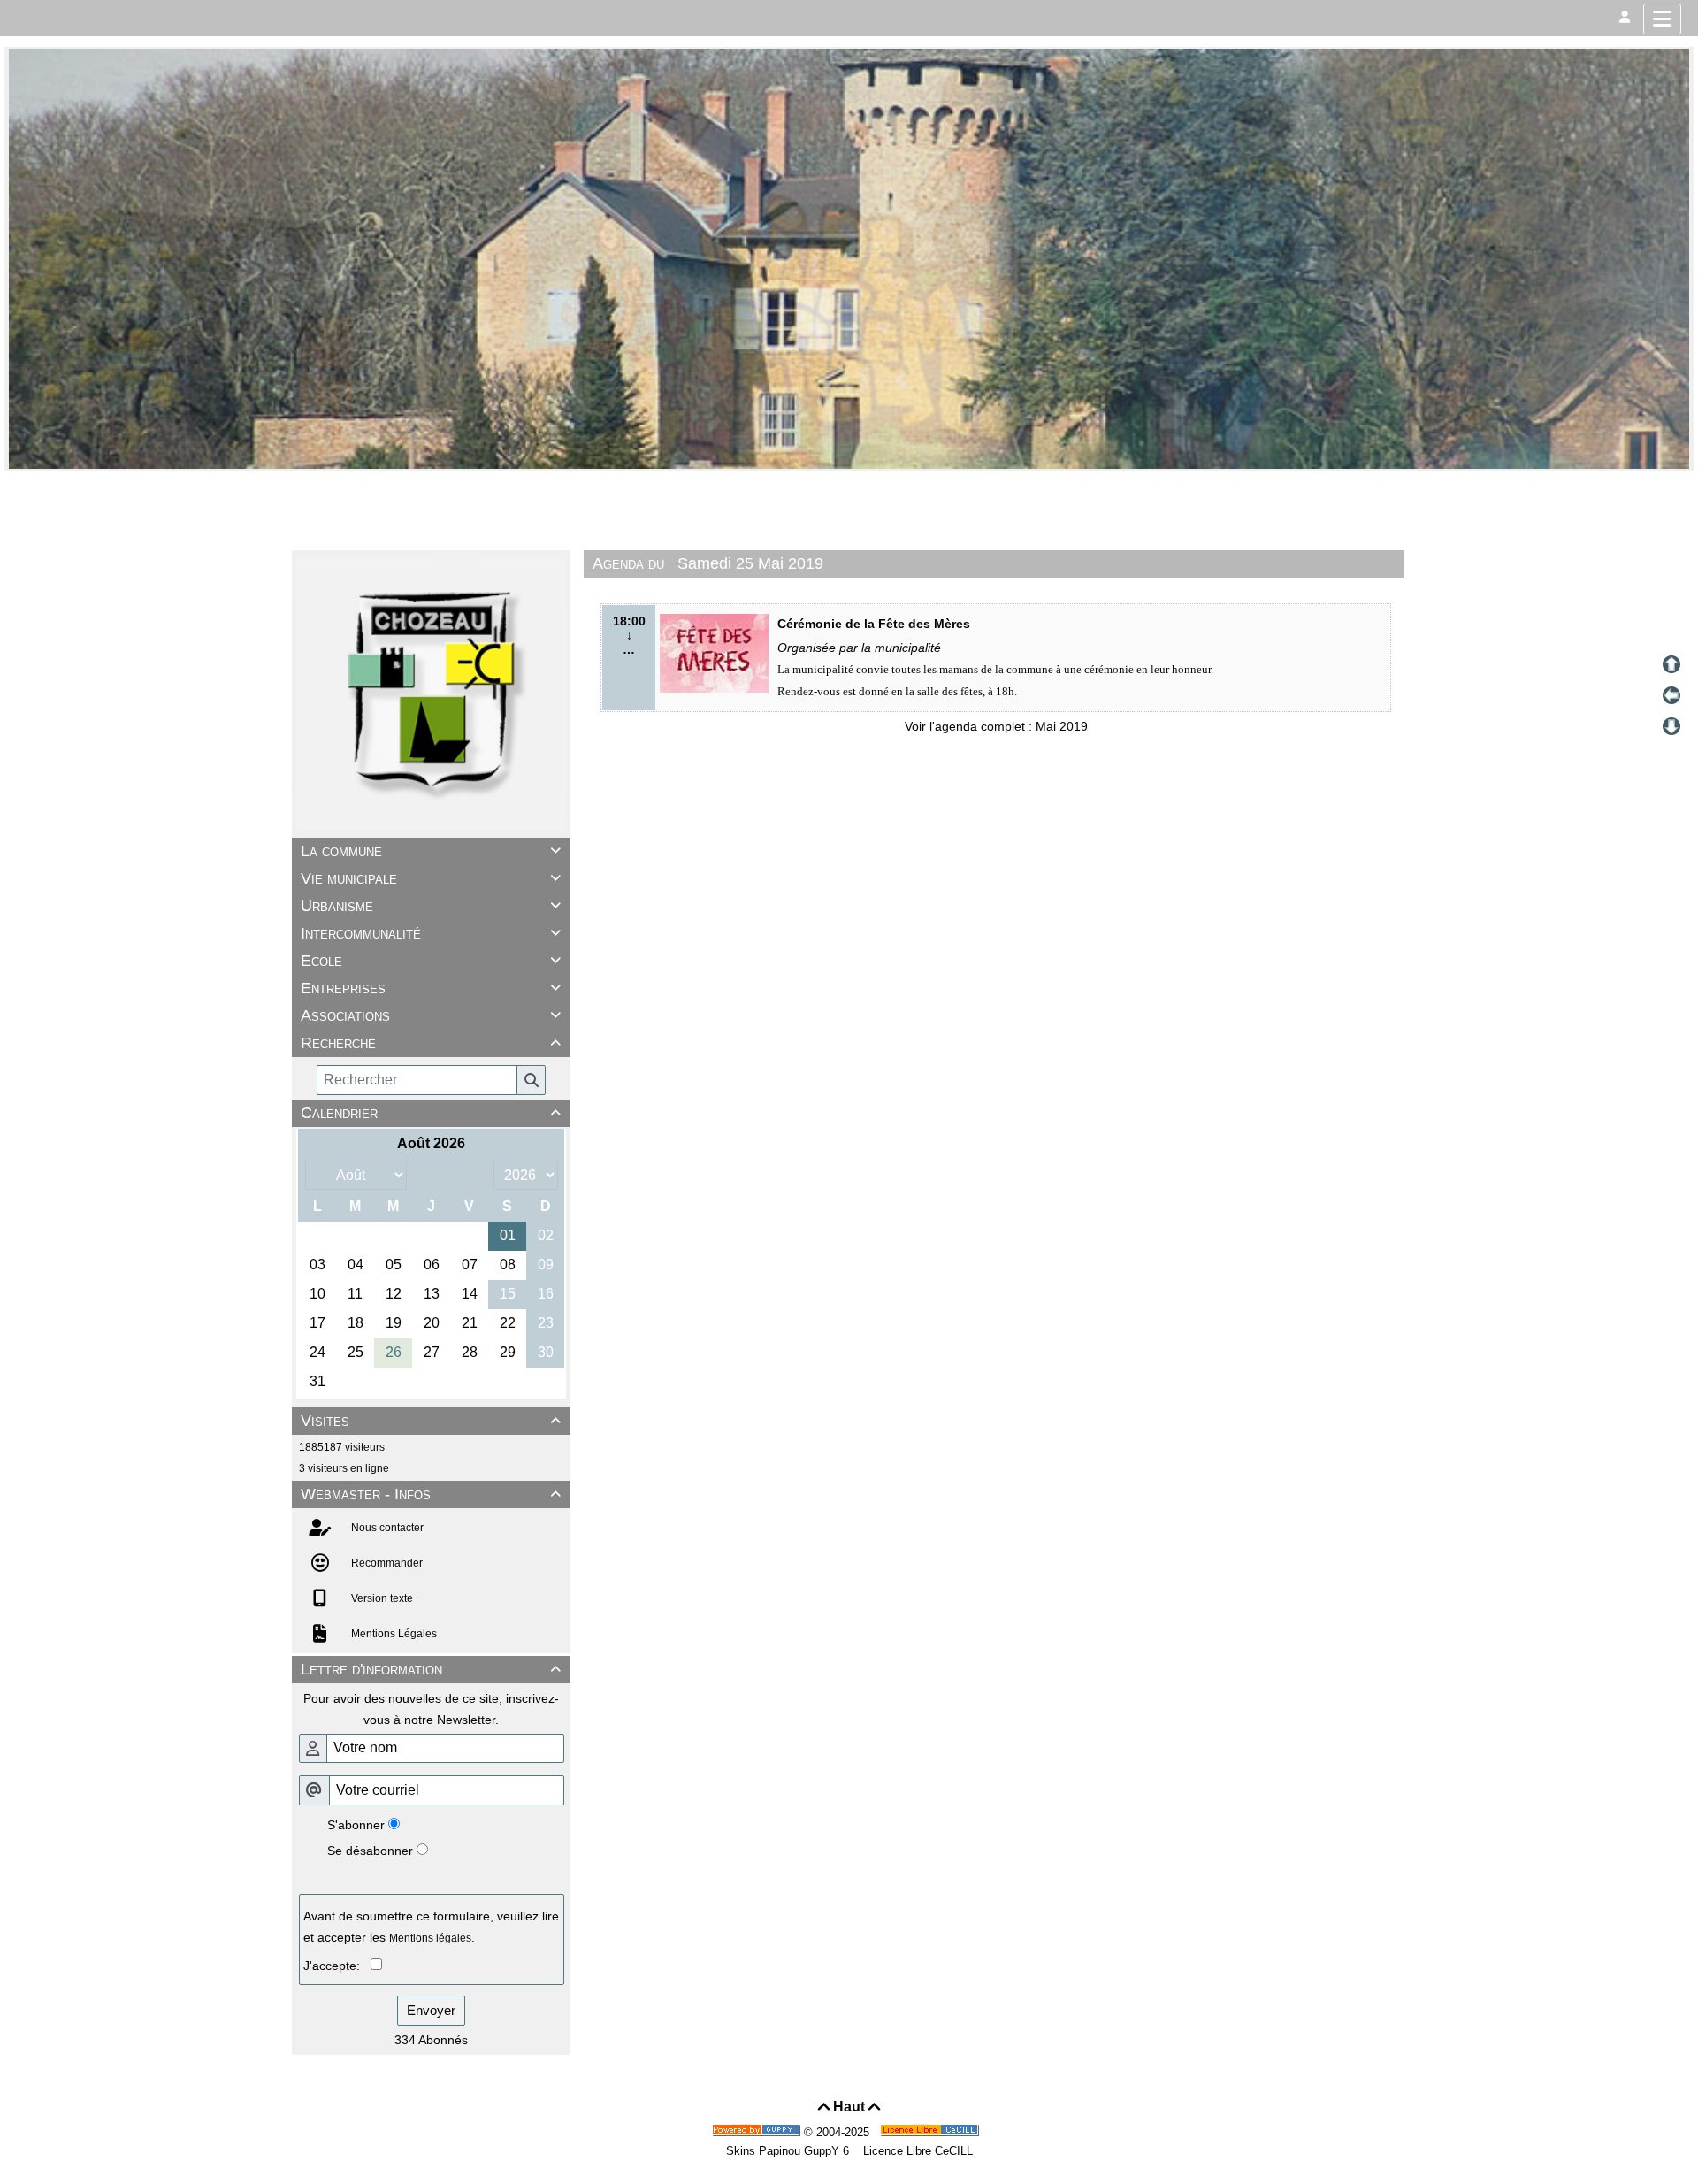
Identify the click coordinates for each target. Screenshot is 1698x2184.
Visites (431, 1421)
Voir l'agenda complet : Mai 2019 (996, 726)
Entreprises (431, 988)
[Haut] (1671, 664)
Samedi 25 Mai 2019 (750, 563)
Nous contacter (386, 1528)
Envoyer (431, 2010)
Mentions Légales (393, 1634)
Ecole (431, 961)
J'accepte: (337, 1966)
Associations (431, 1015)
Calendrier (431, 1113)
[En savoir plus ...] (931, 2132)
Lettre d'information (431, 1669)
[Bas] (1671, 726)
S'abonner (356, 1825)
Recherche (431, 1043)
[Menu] (1662, 19)
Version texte (381, 1598)
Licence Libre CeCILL (916, 2151)
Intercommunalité (431, 933)
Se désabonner (370, 1851)
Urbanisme (431, 906)
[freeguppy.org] (758, 2132)
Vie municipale (431, 878)
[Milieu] (1671, 695)
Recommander (386, 1563)
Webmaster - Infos (431, 1494)
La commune (431, 851)
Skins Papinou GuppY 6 (791, 2151)
